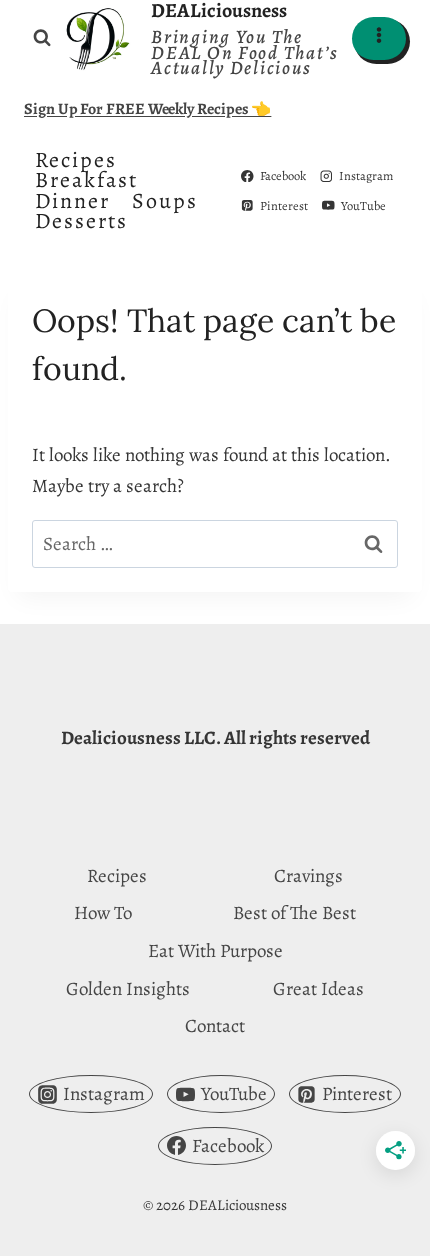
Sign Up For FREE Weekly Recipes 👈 (147, 109)
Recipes (76, 160)
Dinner (72, 201)
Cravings (308, 876)
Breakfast (86, 180)
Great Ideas (318, 989)
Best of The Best (294, 913)
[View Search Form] (42, 38)
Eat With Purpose (215, 951)
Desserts (81, 221)
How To (103, 913)
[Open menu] (379, 38)
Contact (215, 1026)
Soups (165, 201)
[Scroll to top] (377, 1223)
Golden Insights (128, 989)
